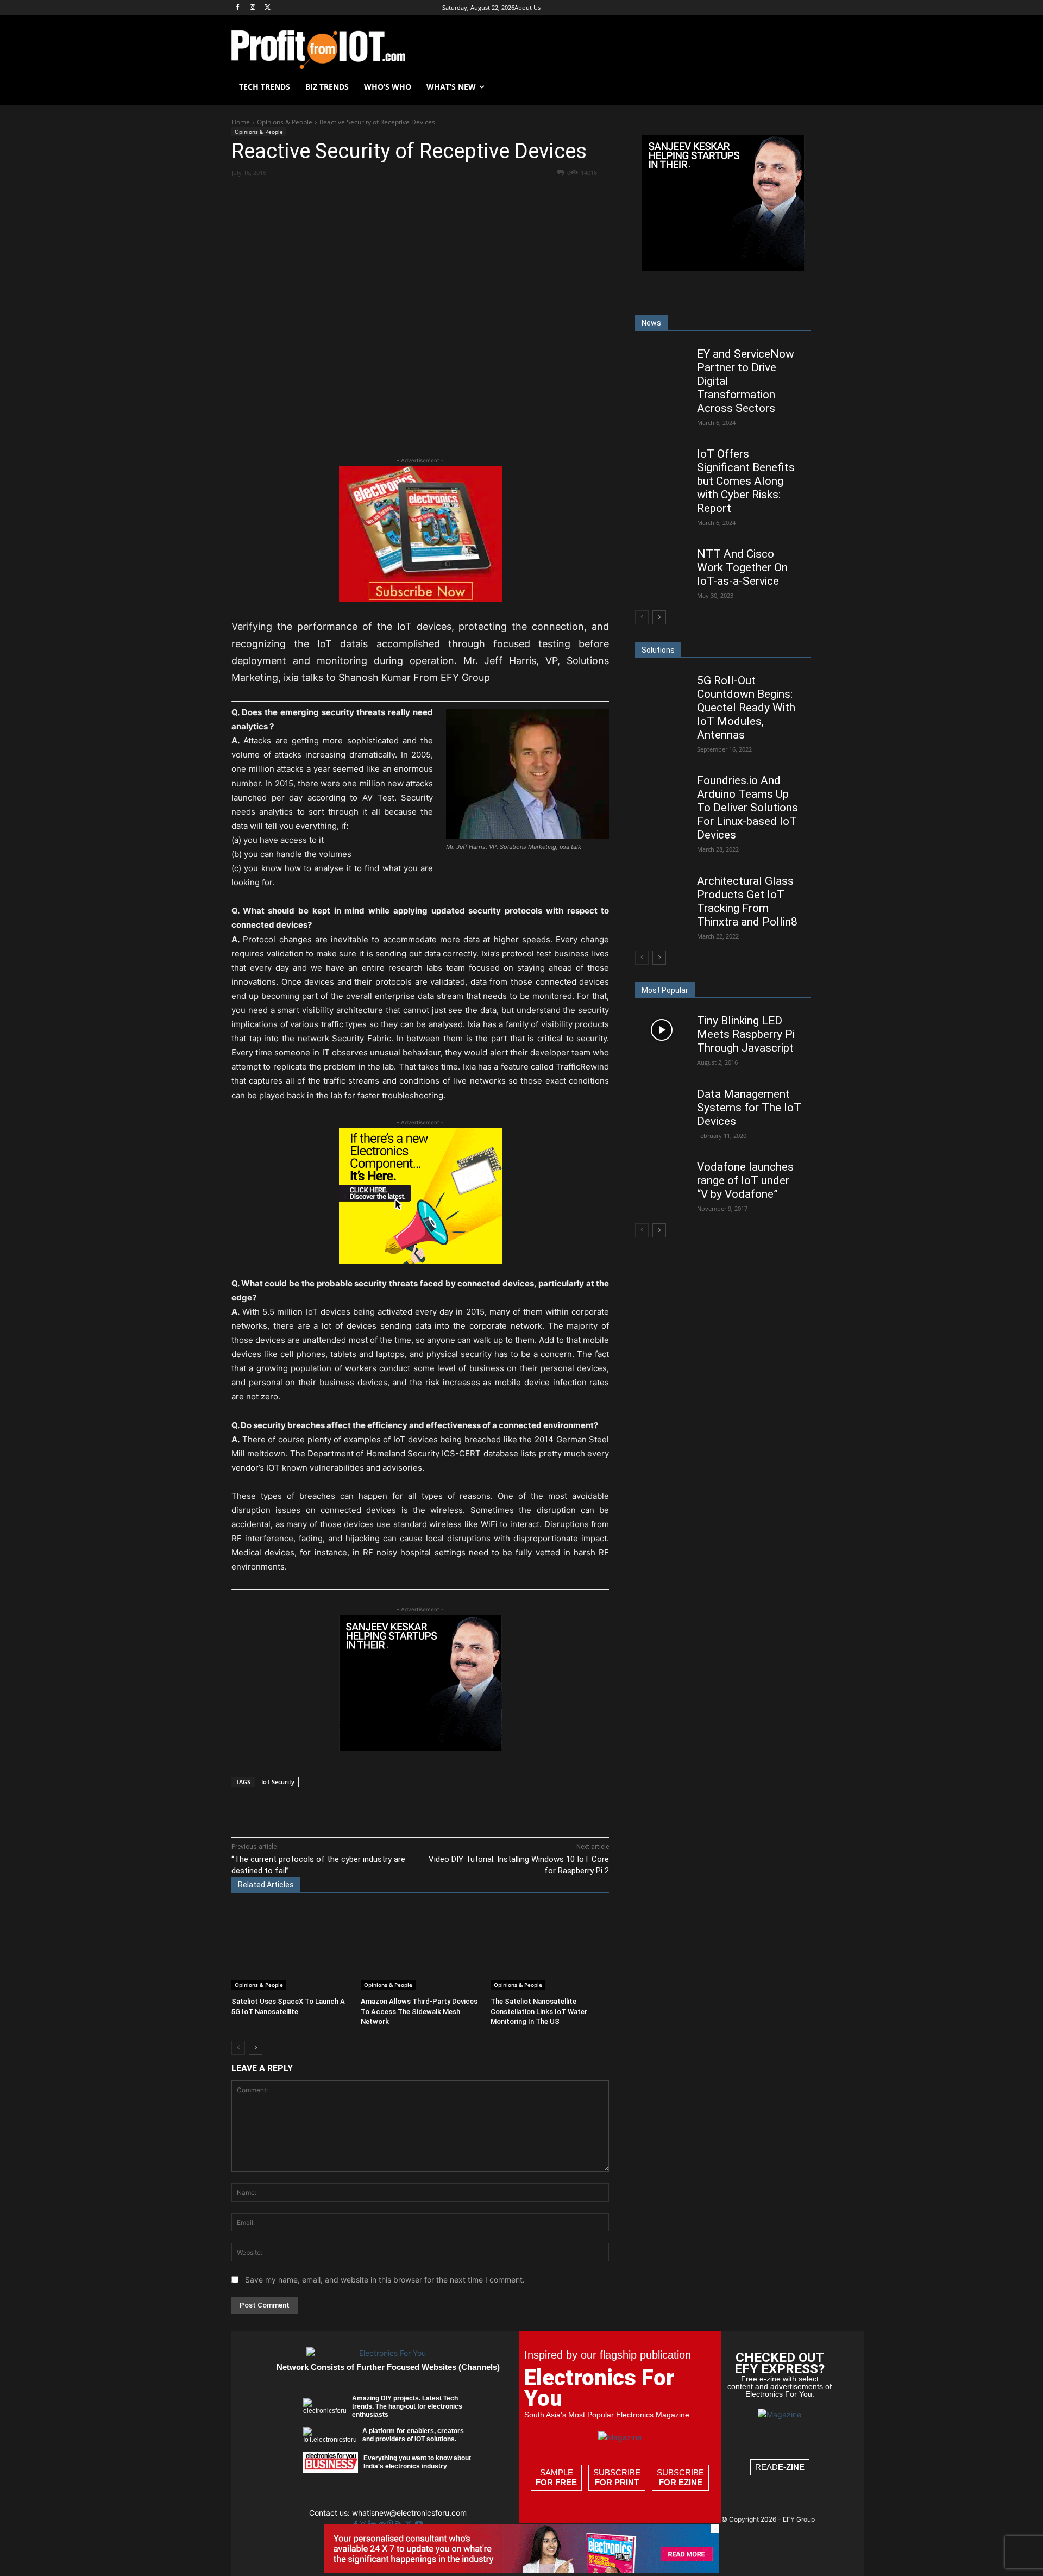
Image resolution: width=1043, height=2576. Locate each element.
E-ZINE (791, 2467)
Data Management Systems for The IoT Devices (749, 1108)
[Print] (458, 192)
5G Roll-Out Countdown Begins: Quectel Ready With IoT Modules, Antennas (746, 708)
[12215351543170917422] (420, 1748)
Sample (556, 2477)
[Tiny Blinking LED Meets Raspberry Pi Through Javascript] (661, 1030)
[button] (799, 87)
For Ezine (681, 2482)
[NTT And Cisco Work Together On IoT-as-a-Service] (661, 563)
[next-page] (256, 2048)
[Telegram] (483, 192)
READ (780, 2467)
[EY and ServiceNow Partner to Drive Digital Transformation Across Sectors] (661, 362)
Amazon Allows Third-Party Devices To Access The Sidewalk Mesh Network (419, 2011)
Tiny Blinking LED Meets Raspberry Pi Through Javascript (746, 1034)
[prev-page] (238, 2048)
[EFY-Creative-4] (521, 2570)
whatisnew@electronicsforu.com (409, 2513)
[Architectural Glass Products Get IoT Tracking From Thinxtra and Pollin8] (661, 890)
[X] (268, 8)
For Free (556, 2482)
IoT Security (278, 1782)
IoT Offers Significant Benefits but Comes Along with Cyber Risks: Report (746, 481)
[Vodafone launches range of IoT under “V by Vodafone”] (661, 1176)
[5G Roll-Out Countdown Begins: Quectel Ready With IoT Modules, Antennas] (661, 689)
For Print (617, 2482)
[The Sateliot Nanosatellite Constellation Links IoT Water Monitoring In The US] (550, 1949)
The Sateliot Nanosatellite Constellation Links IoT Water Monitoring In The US (539, 2011)
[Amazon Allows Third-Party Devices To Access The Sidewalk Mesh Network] (420, 1949)
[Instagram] (253, 8)
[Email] (433, 192)
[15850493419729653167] (420, 599)
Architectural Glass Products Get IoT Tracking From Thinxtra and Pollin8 (747, 901)
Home (241, 122)
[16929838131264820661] (420, 1261)
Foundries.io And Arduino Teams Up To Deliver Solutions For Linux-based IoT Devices (747, 808)
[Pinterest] (358, 192)
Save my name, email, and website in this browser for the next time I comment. (385, 2280)
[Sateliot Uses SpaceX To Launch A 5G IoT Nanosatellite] (291, 1949)
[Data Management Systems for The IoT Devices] (661, 1103)
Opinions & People (285, 122)
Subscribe (617, 2477)
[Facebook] (238, 8)
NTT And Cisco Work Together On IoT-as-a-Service (742, 567)
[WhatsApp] (383, 192)
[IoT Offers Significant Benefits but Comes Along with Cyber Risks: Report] (661, 463)
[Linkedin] (408, 192)
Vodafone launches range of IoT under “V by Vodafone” (745, 1180)
